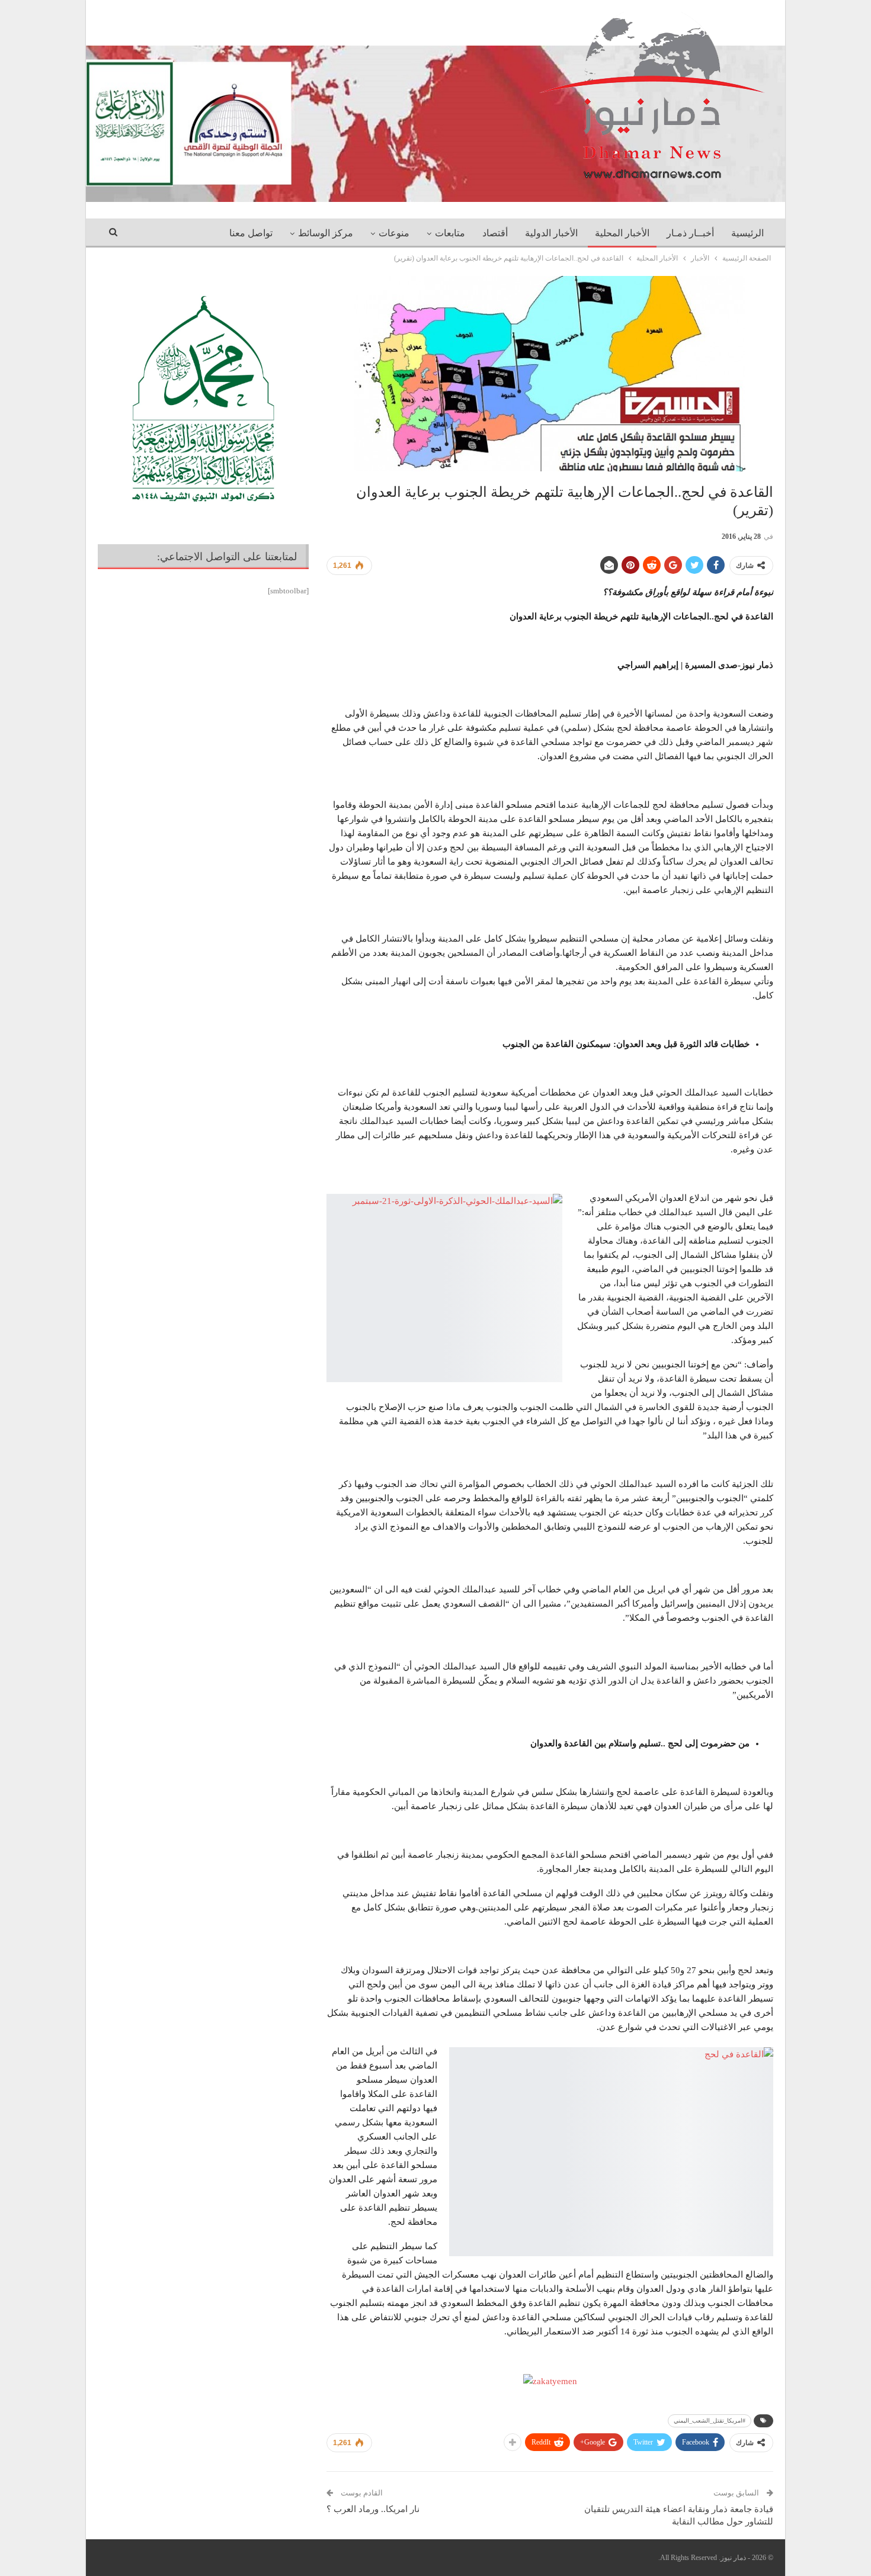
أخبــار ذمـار (690, 233)
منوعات (394, 233)
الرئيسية (747, 233)
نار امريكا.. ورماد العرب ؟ (373, 2509)
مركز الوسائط (326, 233)
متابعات (450, 233)
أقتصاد (495, 233)
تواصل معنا (251, 233)
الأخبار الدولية (551, 233)
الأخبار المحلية (622, 233)
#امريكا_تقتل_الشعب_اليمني (710, 2421)
